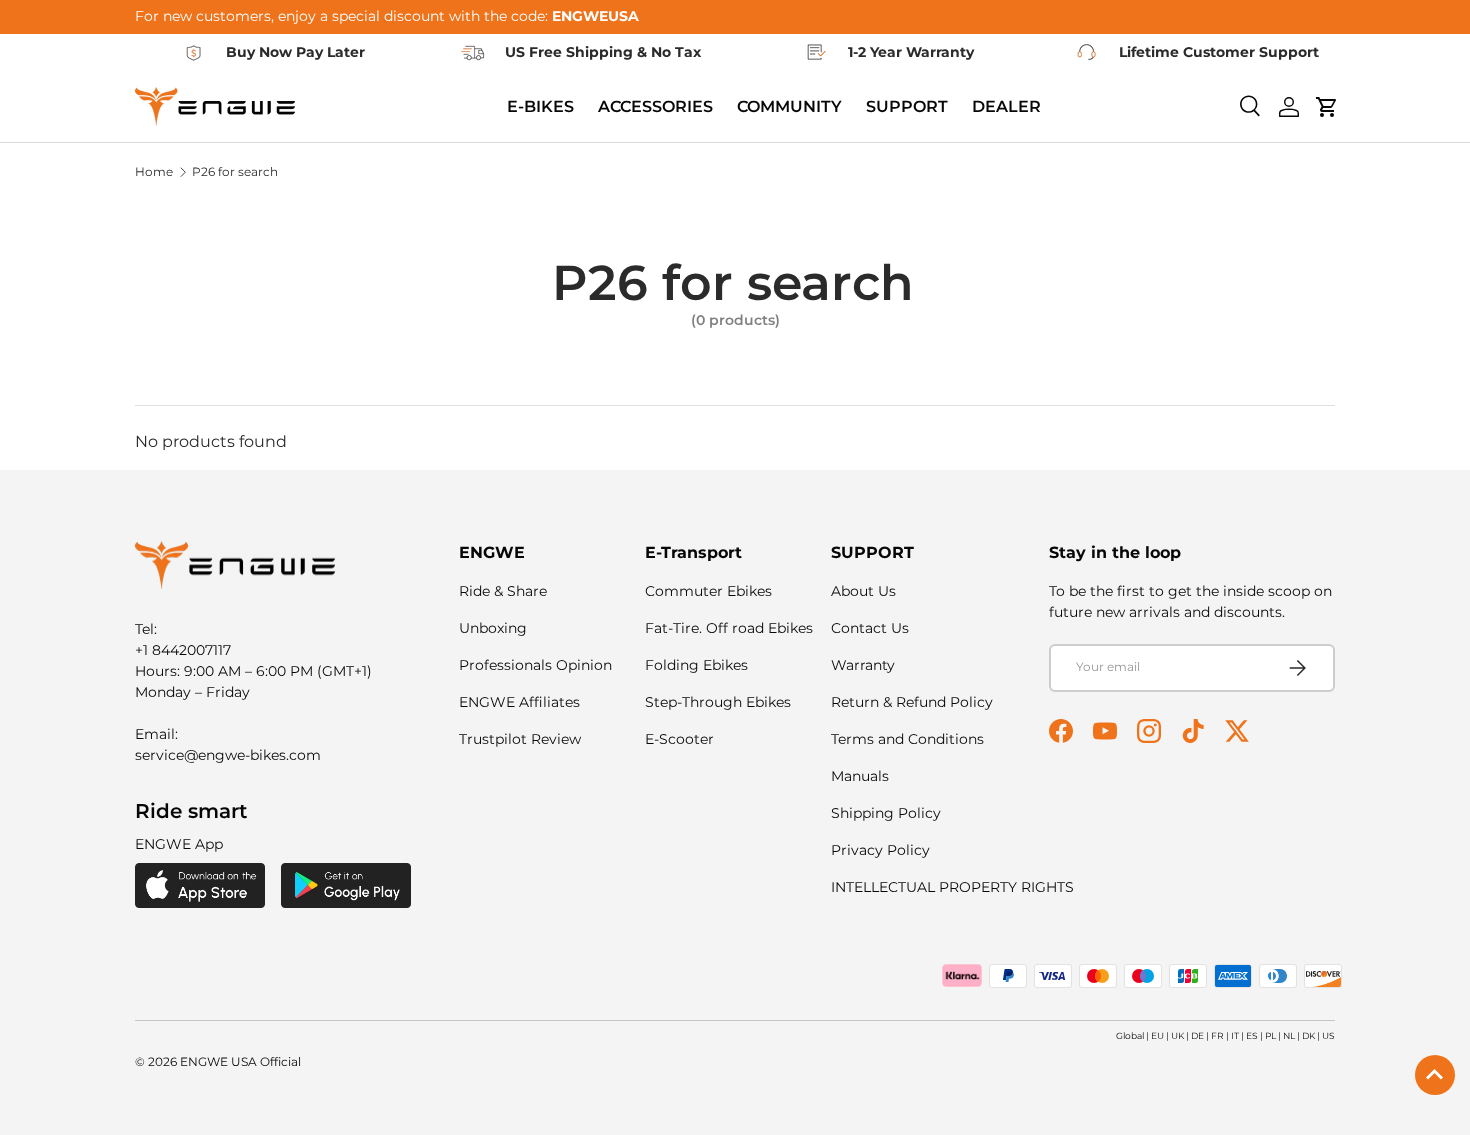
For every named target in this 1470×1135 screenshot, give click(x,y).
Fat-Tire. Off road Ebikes (729, 628)
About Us (863, 591)
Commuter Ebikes (708, 591)
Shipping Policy (886, 813)
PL (1270, 1035)
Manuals (860, 776)
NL (1289, 1035)
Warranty (863, 665)
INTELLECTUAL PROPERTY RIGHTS (952, 887)
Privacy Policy (880, 850)
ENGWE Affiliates (519, 702)
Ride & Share (503, 591)
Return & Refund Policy (912, 702)
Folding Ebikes (696, 665)
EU (1157, 1035)
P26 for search (235, 172)
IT (1235, 1035)
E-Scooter (679, 739)
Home (154, 172)
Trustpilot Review (520, 739)
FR (1217, 1035)
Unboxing (493, 628)
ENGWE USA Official (240, 1061)
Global (1130, 1035)
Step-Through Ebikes (718, 702)
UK (1177, 1035)
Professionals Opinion (535, 665)
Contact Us (870, 628)
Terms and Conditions (907, 739)
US (1328, 1035)
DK (1308, 1035)
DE (1197, 1035)
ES (1252, 1035)
